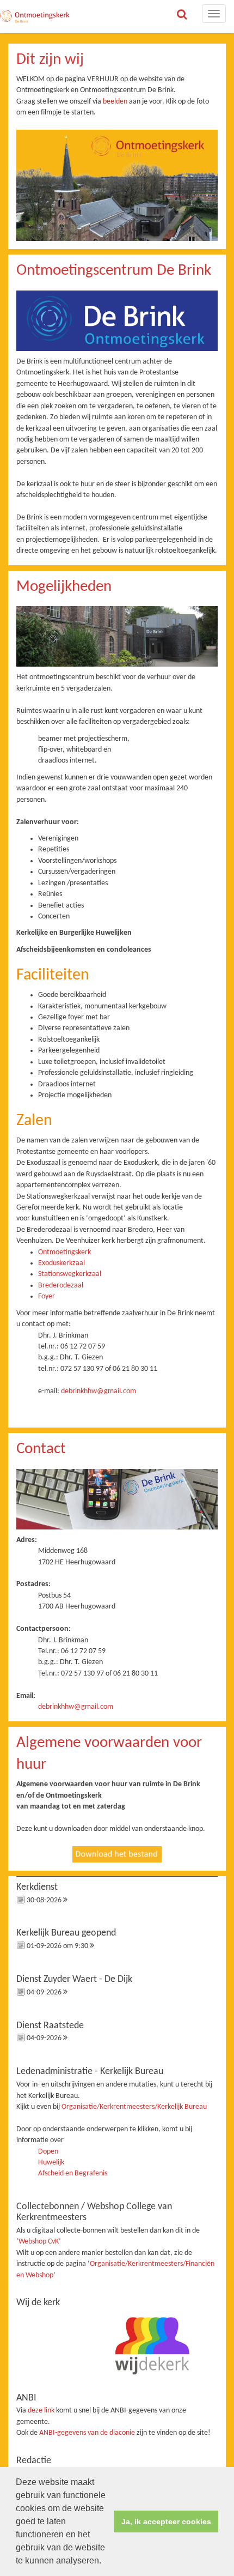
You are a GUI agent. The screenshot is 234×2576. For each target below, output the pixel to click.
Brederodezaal (61, 1286)
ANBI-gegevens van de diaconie (88, 2433)
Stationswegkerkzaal (70, 1274)
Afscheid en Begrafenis (73, 2173)
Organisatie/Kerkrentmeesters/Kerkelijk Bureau (134, 2107)
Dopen (48, 2152)
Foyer (47, 1296)
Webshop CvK (39, 2242)
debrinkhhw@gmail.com (98, 1391)
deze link (41, 2411)
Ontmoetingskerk (64, 1252)
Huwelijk (51, 2163)
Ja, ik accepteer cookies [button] (166, 2521)
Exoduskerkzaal (61, 1263)
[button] (105, 2562)
